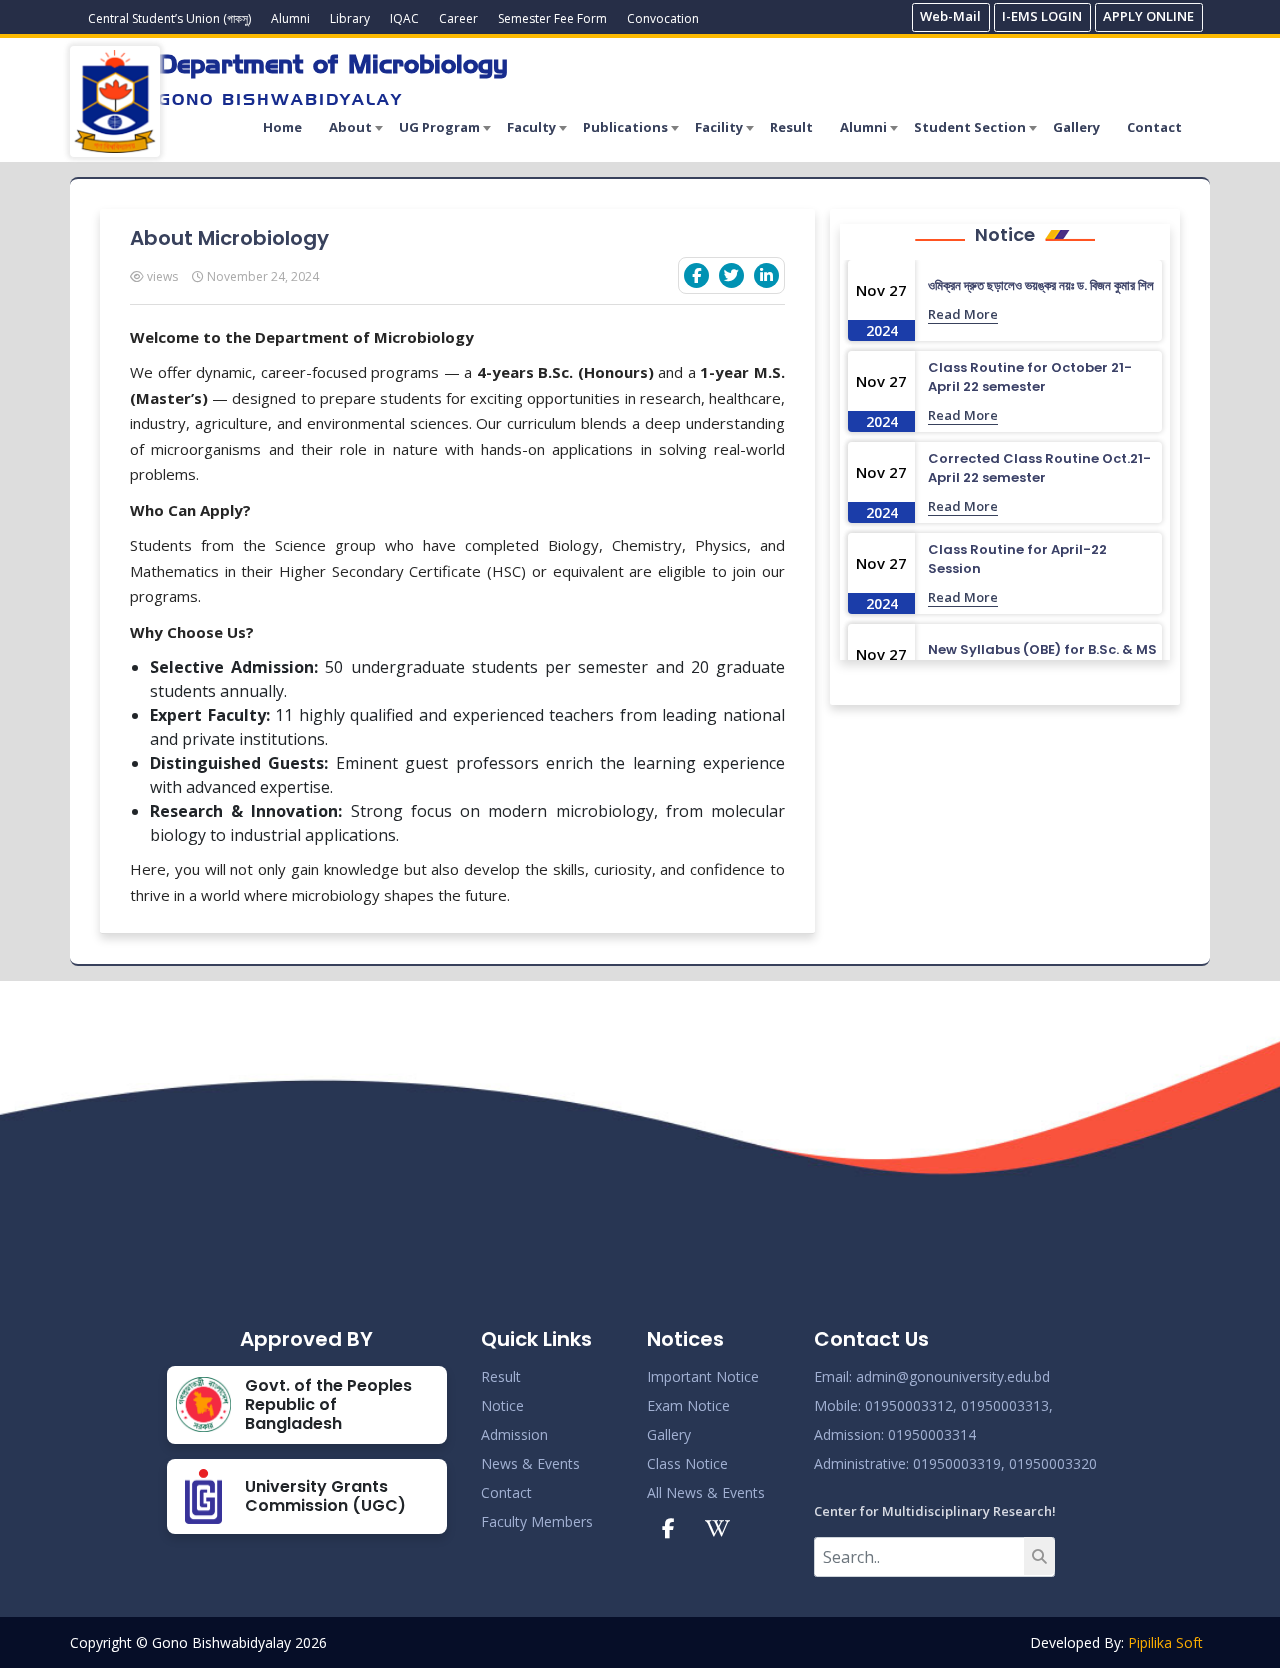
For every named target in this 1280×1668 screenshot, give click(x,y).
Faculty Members (537, 1521)
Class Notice (687, 1463)
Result (791, 127)
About (350, 127)
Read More (963, 314)
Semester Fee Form (552, 18)
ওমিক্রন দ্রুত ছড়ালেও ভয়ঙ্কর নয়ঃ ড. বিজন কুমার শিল (1041, 285)
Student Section (970, 127)
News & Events (530, 1463)
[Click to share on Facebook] (696, 275)
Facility (719, 127)
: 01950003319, (955, 1463)
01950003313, (1007, 1405)
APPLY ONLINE (1148, 16)
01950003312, (911, 1405)
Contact (1154, 127)
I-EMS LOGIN (1042, 16)
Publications (625, 127)
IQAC (404, 18)
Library (350, 18)
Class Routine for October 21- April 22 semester (1030, 377)
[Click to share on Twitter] (731, 275)
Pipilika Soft (1165, 1642)
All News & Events (706, 1492)
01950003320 (1051, 1463)
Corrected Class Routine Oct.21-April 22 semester (1039, 468)
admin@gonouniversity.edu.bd (953, 1376)
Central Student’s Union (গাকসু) (169, 18)
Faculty (531, 127)
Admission (514, 1434)
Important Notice (703, 1376)
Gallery (1076, 127)
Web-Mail (950, 16)
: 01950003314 (928, 1434)
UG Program (439, 127)
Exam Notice (688, 1405)
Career (458, 18)
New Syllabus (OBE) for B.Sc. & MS (1042, 649)
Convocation (663, 18)
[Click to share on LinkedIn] (766, 275)
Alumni (290, 18)
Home (282, 127)
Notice (502, 1405)
